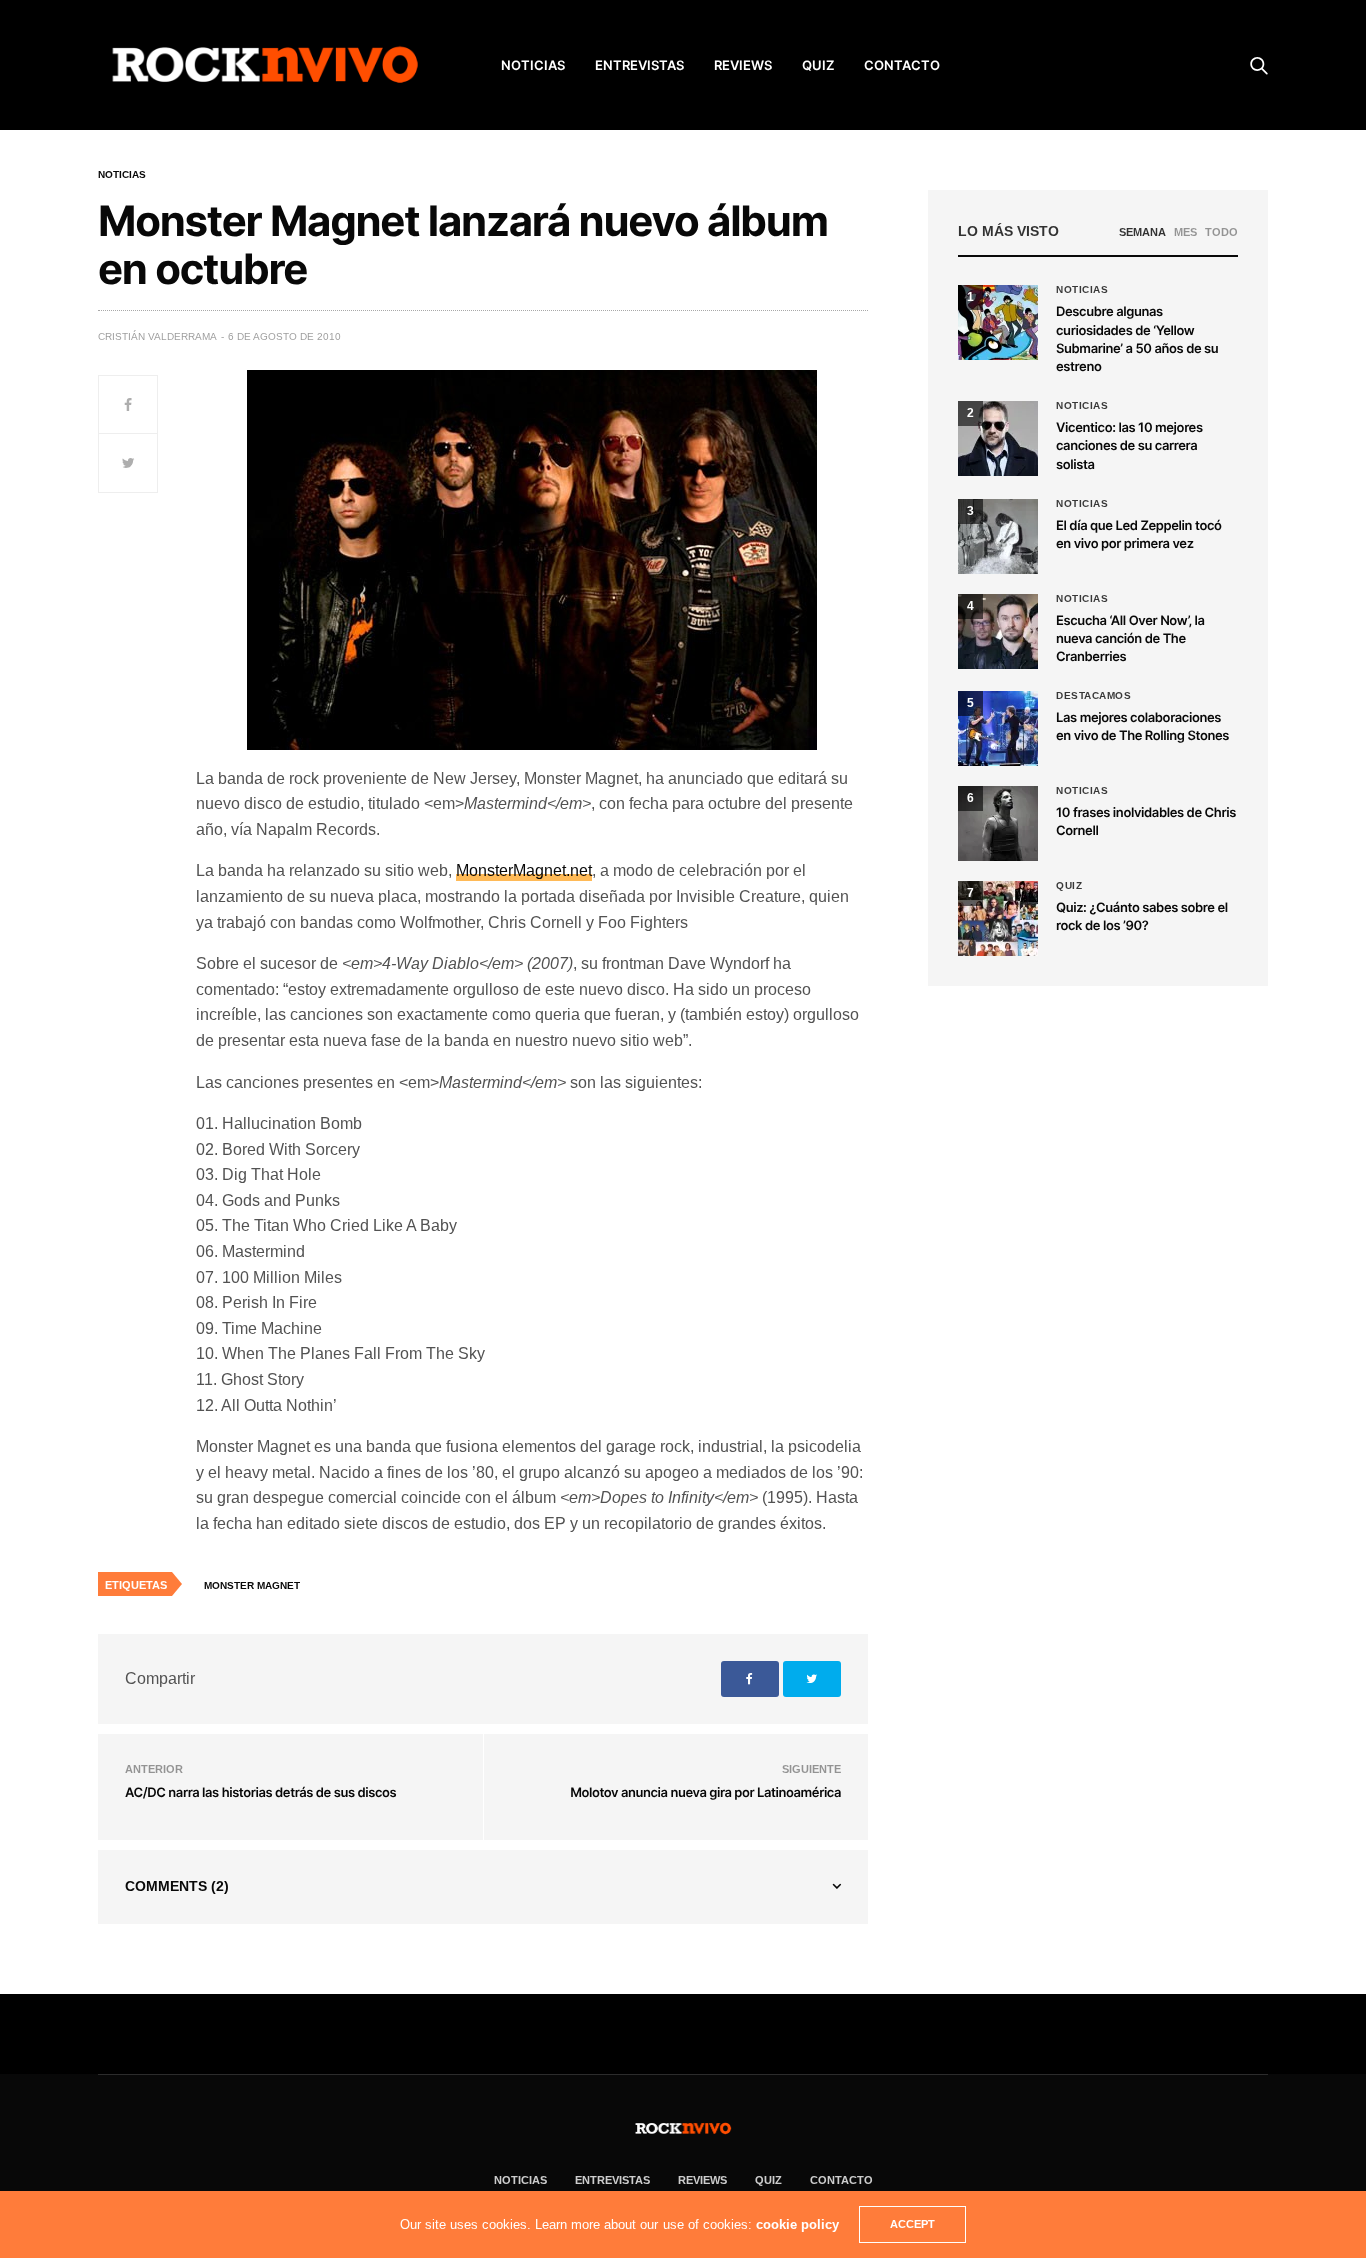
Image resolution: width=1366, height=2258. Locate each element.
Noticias (122, 175)
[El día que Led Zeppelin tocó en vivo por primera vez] (998, 536)
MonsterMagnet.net (524, 870)
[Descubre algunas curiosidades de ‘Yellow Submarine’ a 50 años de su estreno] (998, 322)
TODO (1221, 232)
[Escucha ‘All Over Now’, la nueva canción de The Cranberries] (998, 631)
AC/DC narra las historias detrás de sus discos (260, 1793)
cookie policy (797, 2224)
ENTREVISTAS (639, 65)
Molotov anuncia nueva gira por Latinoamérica (705, 1793)
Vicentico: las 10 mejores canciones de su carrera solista (1129, 446)
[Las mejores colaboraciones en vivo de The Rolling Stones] (998, 728)
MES (1185, 232)
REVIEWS (743, 65)
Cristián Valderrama (157, 336)
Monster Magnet (252, 1585)
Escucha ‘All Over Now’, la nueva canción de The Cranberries (1130, 639)
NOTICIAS (533, 65)
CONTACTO (902, 65)
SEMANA (1142, 232)
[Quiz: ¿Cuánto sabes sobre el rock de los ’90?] (998, 918)
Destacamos (1093, 696)
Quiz (818, 65)
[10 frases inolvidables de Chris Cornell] (998, 823)
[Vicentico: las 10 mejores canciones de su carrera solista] (998, 438)
